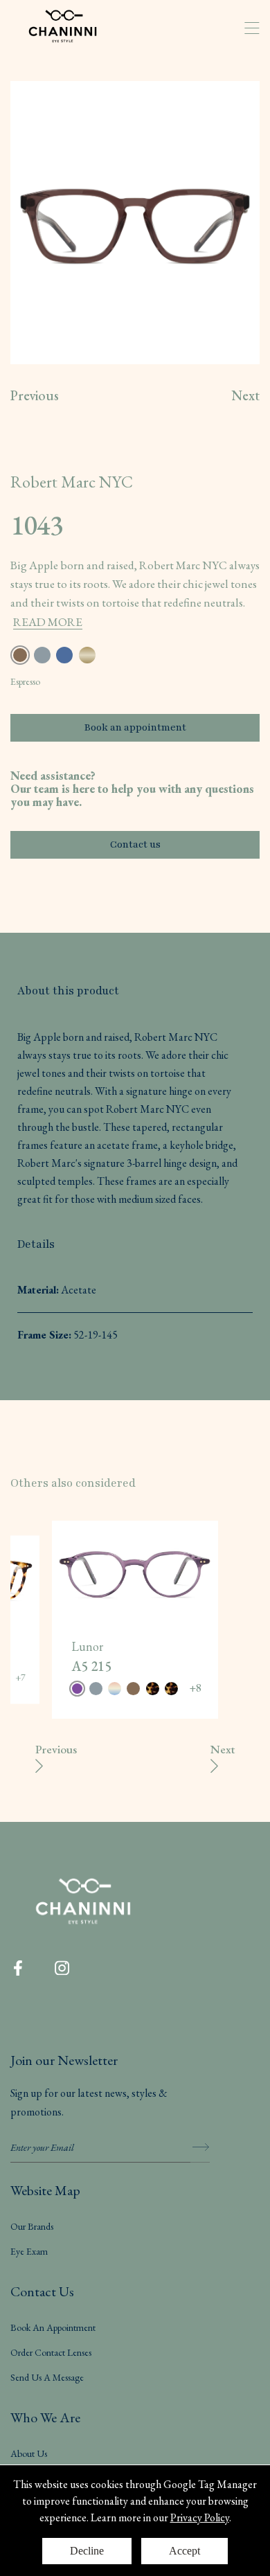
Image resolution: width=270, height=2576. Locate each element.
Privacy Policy (200, 2517)
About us (29, 2453)
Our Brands (32, 2226)
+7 (20, 1678)
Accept (184, 2551)
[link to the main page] (73, 28)
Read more (48, 622)
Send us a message (47, 2377)
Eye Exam (29, 2251)
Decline (87, 2551)
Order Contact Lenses (51, 2352)
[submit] (200, 2147)
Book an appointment (135, 727)
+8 (195, 1688)
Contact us (135, 844)
